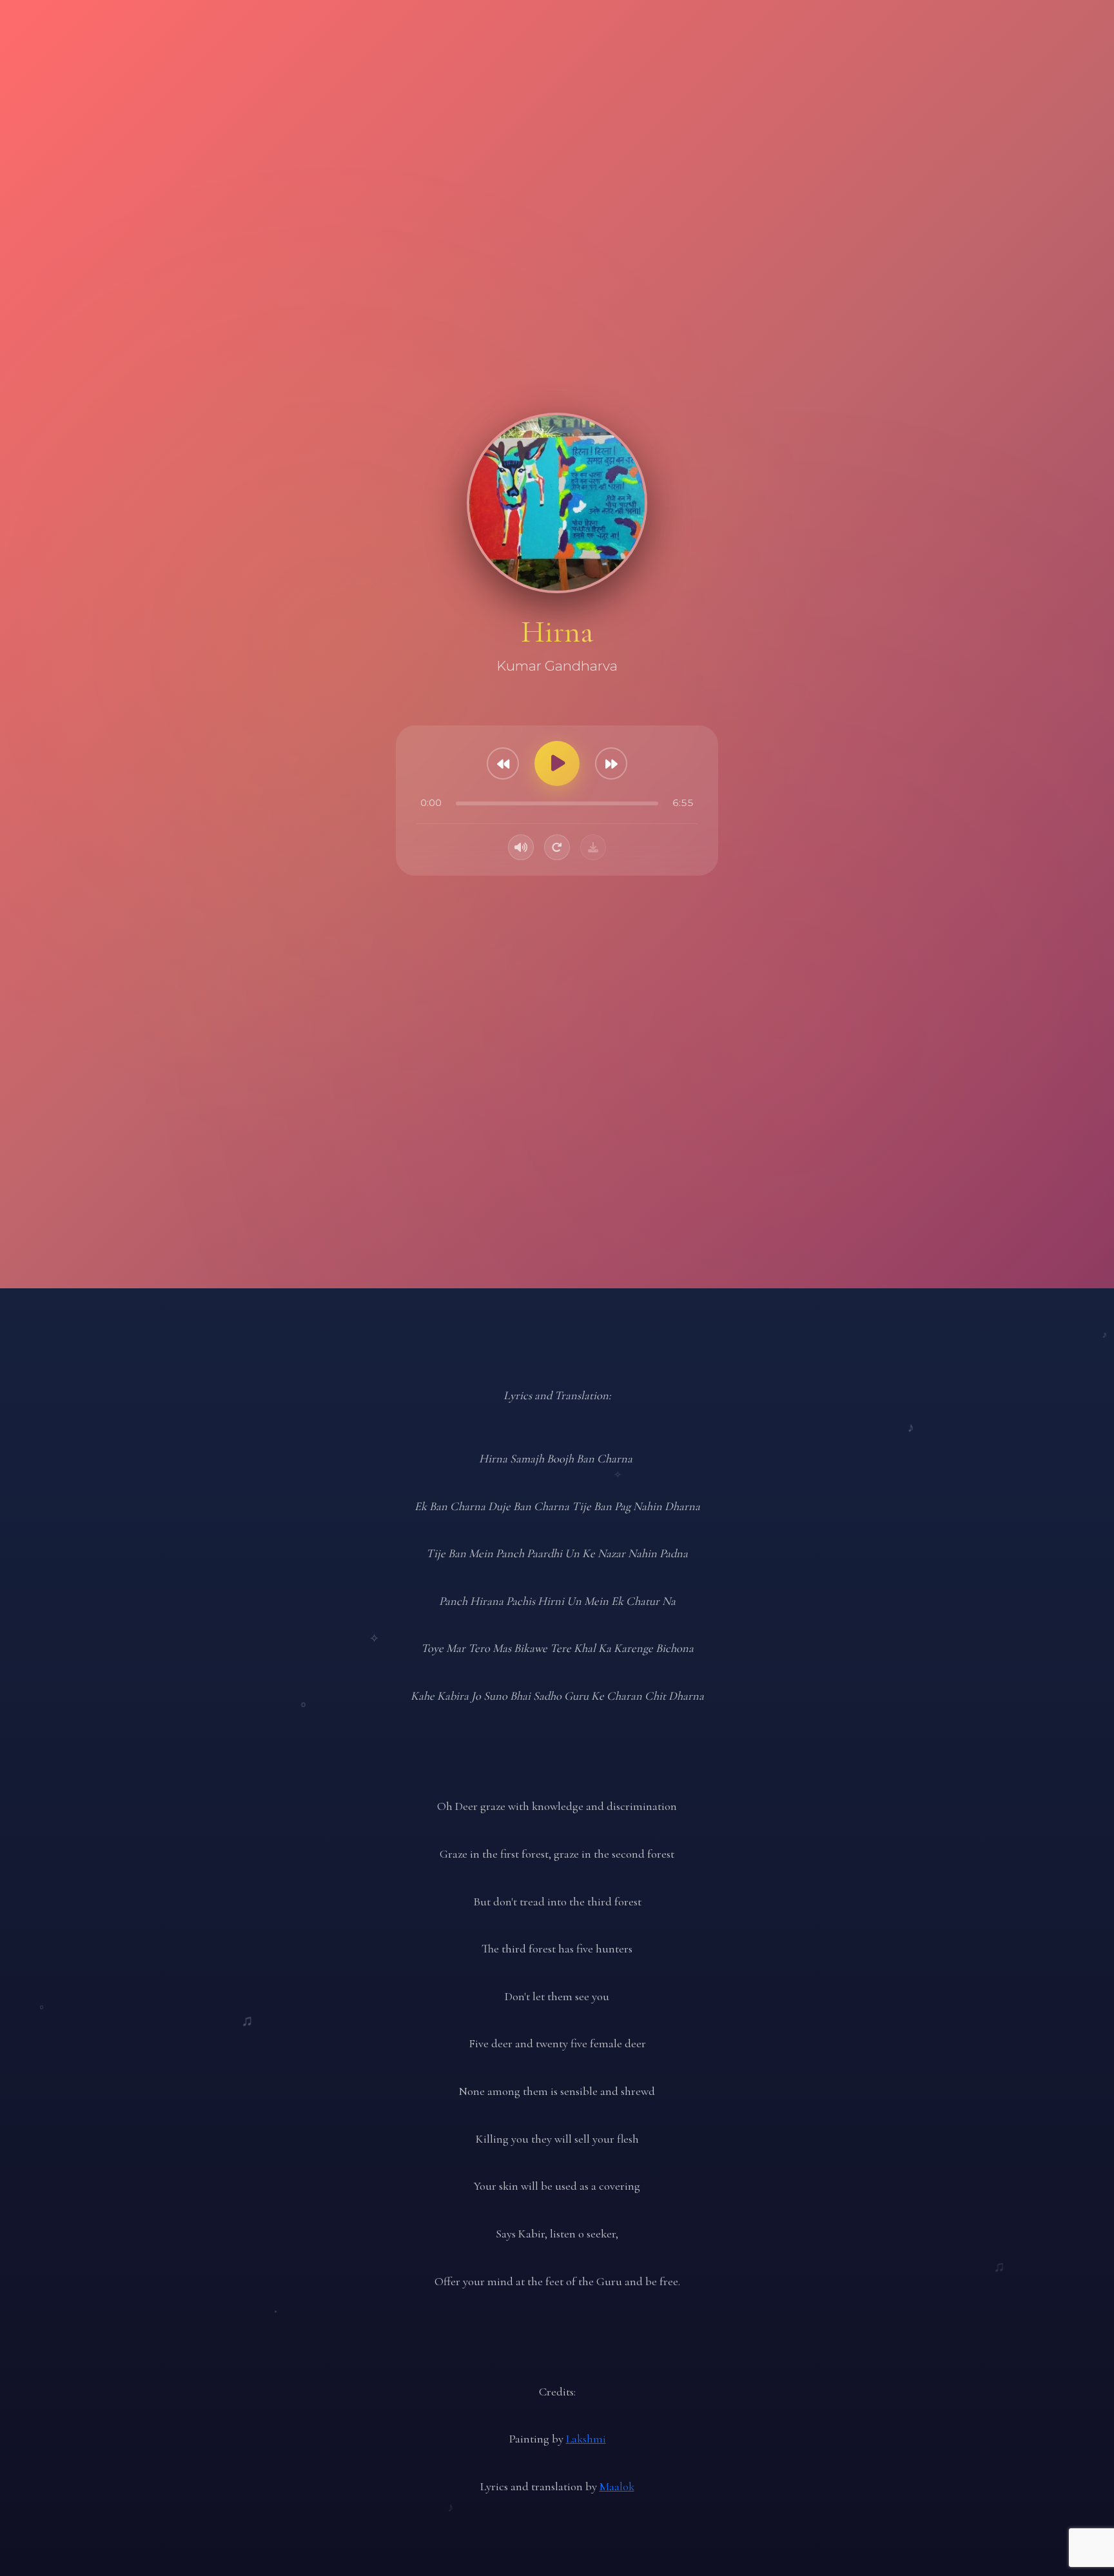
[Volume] (521, 847)
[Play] (557, 763)
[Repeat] (557, 847)
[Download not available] (593, 847)
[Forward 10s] (611, 763)
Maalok (617, 2486)
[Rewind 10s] (503, 763)
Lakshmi (586, 2439)
